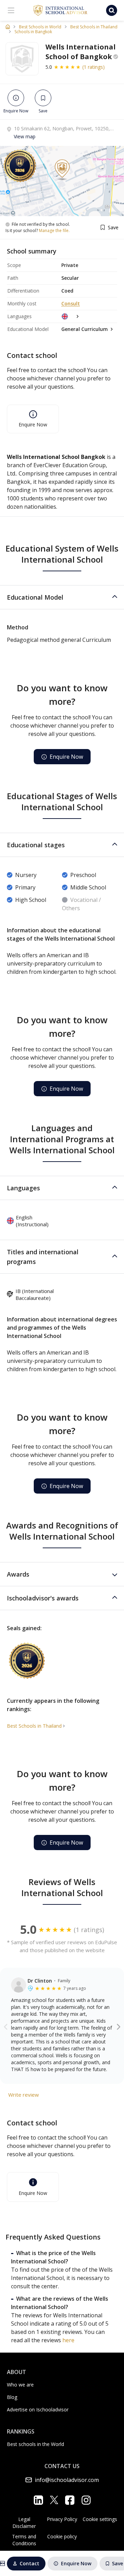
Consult (71, 303)
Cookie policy (62, 2536)
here (68, 2340)
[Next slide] (119, 2026)
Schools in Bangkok (33, 32)
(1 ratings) (94, 67)
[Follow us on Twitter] (54, 2500)
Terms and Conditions (24, 2540)
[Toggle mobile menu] (11, 10)
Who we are (20, 2385)
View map (25, 136)
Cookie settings (100, 2519)
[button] (62, 597)
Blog (12, 2397)
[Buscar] (112, 10)
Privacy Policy (62, 2519)
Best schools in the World (35, 2444)
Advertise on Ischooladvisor (38, 2409)
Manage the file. (54, 231)
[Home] (8, 27)
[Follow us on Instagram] (86, 2500)
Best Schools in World (40, 27)
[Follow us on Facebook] (70, 2500)
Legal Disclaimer (24, 2523)
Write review (24, 2095)
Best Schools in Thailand (94, 27)
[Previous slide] (6, 2026)
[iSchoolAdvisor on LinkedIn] (38, 2500)
